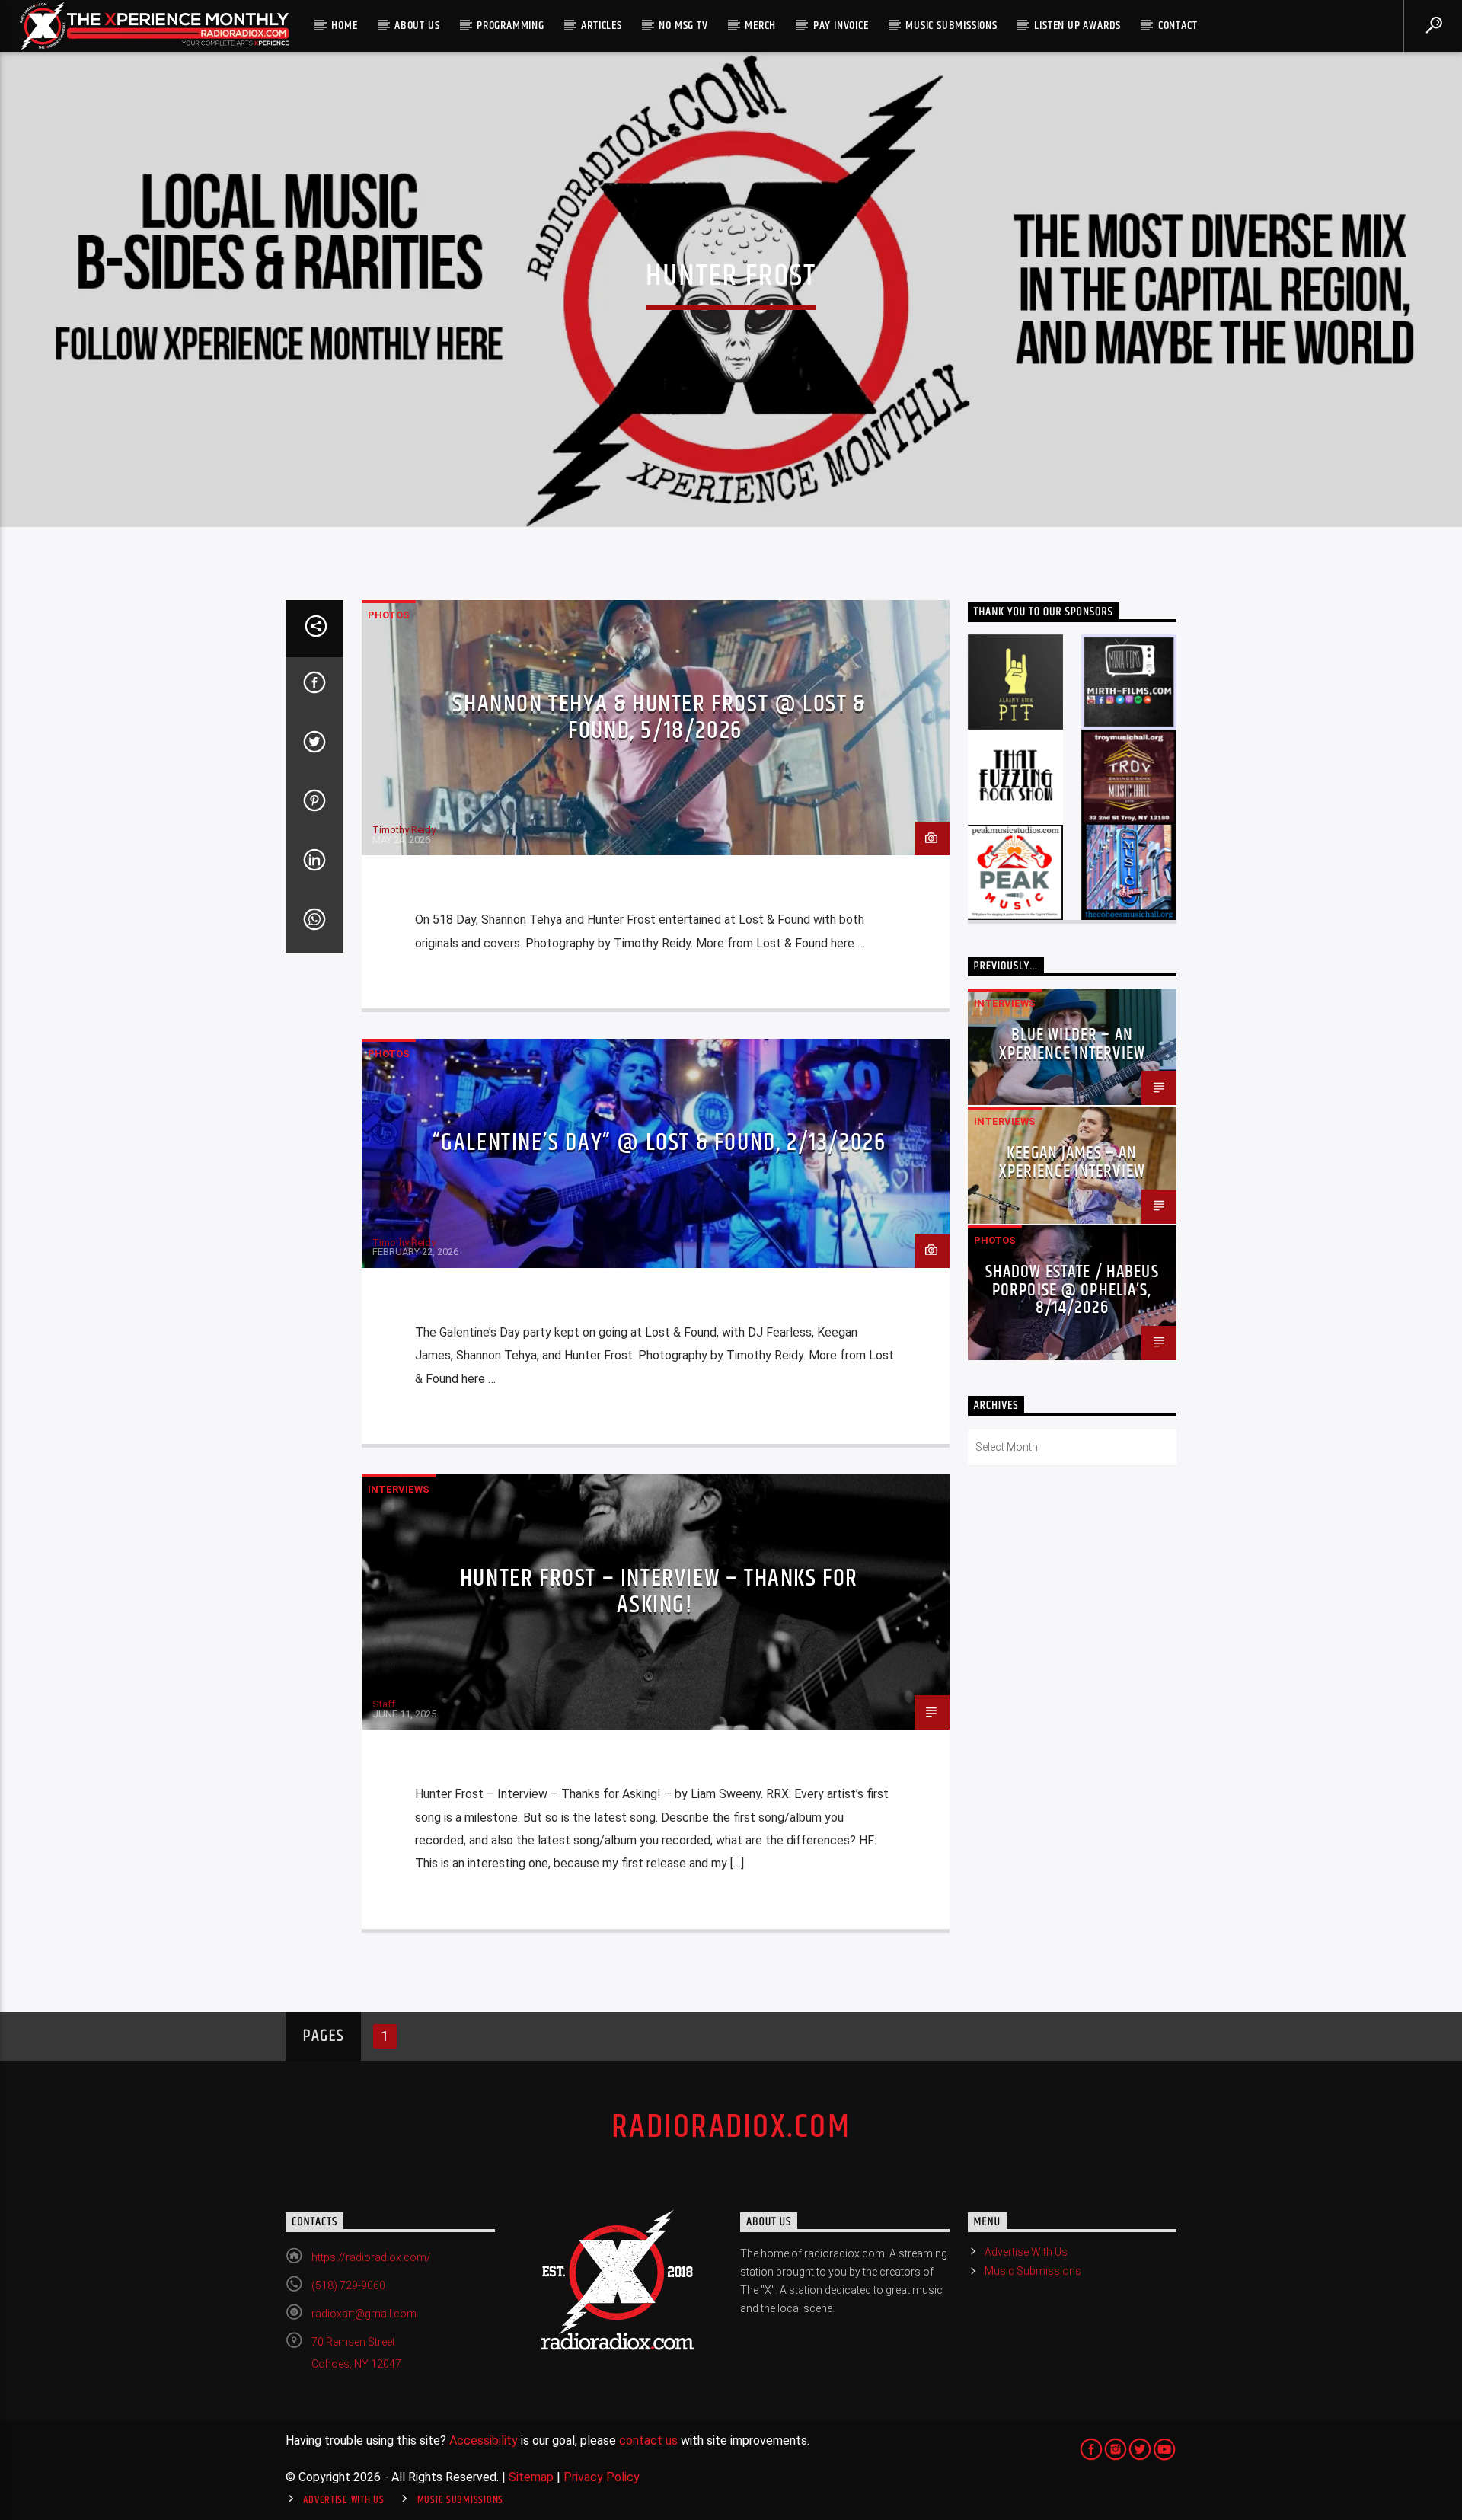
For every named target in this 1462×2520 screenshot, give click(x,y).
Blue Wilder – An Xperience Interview (1073, 1044)
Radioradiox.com (731, 2127)
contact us (648, 2440)
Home (344, 26)
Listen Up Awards (1077, 26)
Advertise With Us (1026, 2252)
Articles (601, 26)
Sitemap (531, 2477)
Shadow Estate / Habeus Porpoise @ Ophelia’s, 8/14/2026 (1072, 1290)
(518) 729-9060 (348, 2285)
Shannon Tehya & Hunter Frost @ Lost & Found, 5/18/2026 (659, 717)
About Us (417, 26)
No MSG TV (683, 26)
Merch (760, 26)
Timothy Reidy (404, 830)
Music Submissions (951, 26)
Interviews (399, 1489)
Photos (389, 615)
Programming (511, 26)
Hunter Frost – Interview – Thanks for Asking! (659, 1592)
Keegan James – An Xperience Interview (1073, 1163)
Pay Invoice (841, 26)
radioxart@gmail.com (364, 2314)
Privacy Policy (602, 2477)
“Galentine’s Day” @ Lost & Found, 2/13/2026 (659, 1143)
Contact (1178, 26)
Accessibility (484, 2440)
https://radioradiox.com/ (371, 2257)
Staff (384, 1704)
